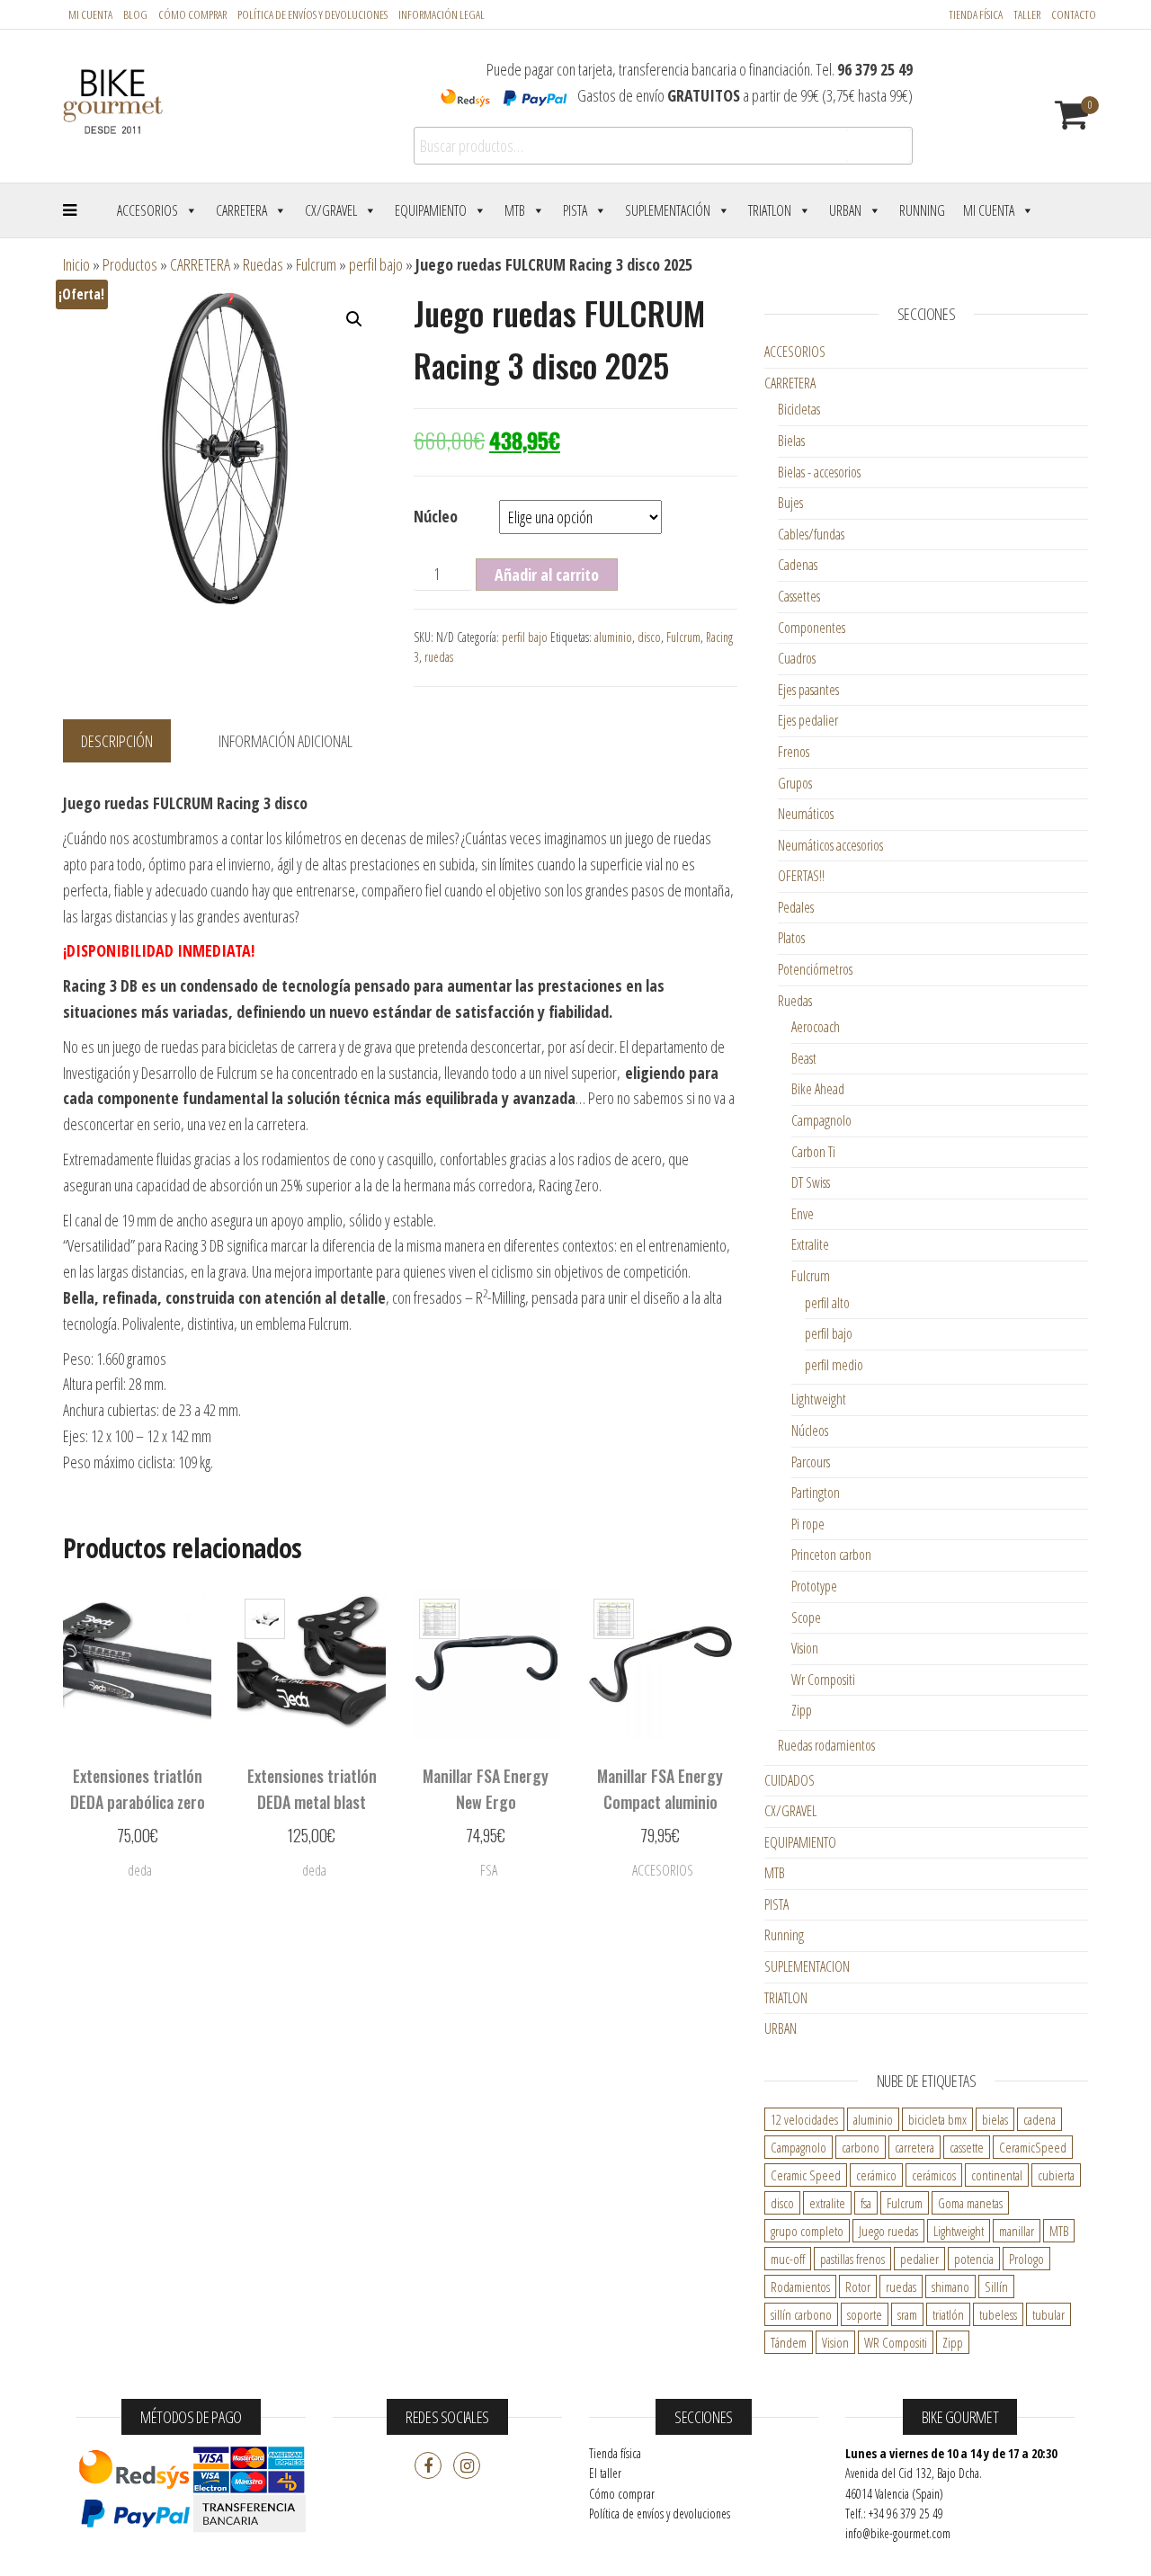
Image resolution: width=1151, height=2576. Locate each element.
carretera (915, 2147)
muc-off (788, 2259)
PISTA (776, 1904)
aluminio (613, 637)
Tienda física (976, 14)
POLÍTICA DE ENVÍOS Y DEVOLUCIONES (312, 14)
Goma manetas (970, 2203)
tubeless (998, 2314)
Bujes (790, 503)
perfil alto (827, 1303)
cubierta (1056, 2175)
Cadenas (798, 565)
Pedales (796, 907)
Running (922, 210)
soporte (865, 2314)
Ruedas (263, 264)
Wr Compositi (823, 1680)
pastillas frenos (852, 2259)
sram (907, 2314)
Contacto (1074, 14)
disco (649, 637)
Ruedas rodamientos (826, 1745)
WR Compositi (896, 2342)
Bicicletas (799, 409)
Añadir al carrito (547, 575)
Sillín (996, 2286)
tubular (1048, 2314)
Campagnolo (821, 1120)
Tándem (789, 2342)
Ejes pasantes (808, 690)
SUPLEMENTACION (807, 1966)
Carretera (241, 210)
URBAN (781, 2028)
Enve (803, 1214)
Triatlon (770, 210)
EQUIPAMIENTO (800, 1842)
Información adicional (286, 741)
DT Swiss (811, 1182)
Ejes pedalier (808, 720)
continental (997, 2175)
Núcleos (810, 1431)
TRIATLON (786, 1998)
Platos (791, 938)
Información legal (442, 14)
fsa (866, 2203)
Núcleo (436, 516)
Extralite (810, 1244)
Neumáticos (806, 814)
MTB (515, 210)
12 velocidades (804, 2119)
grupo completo (807, 2231)
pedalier (919, 2259)
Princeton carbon (831, 1555)
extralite (827, 2203)
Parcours (811, 1462)
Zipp (802, 1710)
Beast (804, 1058)
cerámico (876, 2175)
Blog (135, 14)
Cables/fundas (811, 534)
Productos (130, 264)
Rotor (858, 2286)
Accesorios (147, 210)
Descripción (117, 741)
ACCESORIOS (795, 352)
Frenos (794, 752)
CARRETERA (200, 264)
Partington (816, 1493)
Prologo (1026, 2259)
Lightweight (819, 1399)
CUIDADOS (790, 1780)
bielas (995, 2119)
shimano (950, 2286)
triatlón (948, 2314)
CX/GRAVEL (790, 1811)
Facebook (428, 2465)
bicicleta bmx (937, 2119)
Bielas (791, 441)
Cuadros (797, 658)
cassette (967, 2147)
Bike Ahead (818, 1089)
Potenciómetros (815, 969)
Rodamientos (800, 2286)
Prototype (814, 1586)
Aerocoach (816, 1027)
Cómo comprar (192, 14)
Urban (845, 210)
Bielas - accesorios (819, 472)
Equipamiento (431, 210)
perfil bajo (376, 264)
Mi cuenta (90, 14)
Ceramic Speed (806, 2175)
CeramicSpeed (1033, 2147)
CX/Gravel (331, 210)
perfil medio (834, 1365)
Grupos (795, 783)
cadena (1039, 2119)
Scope (806, 1618)
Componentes (812, 628)
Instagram (467, 2465)
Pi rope (808, 1524)
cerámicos (934, 2175)
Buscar (879, 146)
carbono (861, 2147)
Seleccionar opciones (312, 1867)
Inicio (76, 264)
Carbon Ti (813, 1152)
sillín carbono (801, 2314)
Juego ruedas (888, 2231)
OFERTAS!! (801, 876)
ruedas (439, 657)
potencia (974, 2259)
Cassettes (799, 596)
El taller (605, 2473)
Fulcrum (316, 264)
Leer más (138, 1876)
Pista (575, 210)
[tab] (130, 742)
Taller (1027, 14)
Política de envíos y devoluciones (660, 2514)
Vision (805, 1648)
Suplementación (668, 210)
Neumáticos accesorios (830, 845)
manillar (1017, 2231)
